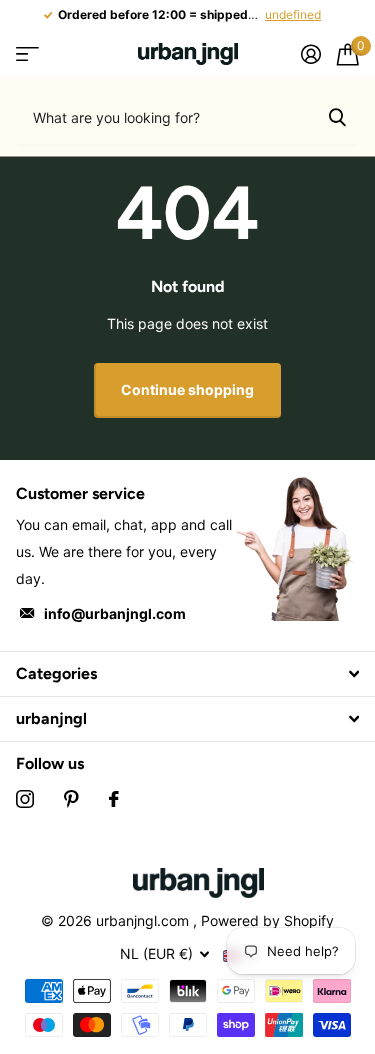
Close (187, 674)
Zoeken (337, 117)
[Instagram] (25, 799)
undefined (293, 14)
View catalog (27, 54)
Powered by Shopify (267, 920)
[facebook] (114, 799)
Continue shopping (187, 389)
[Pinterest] (71, 799)
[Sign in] (311, 54)
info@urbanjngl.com (115, 613)
